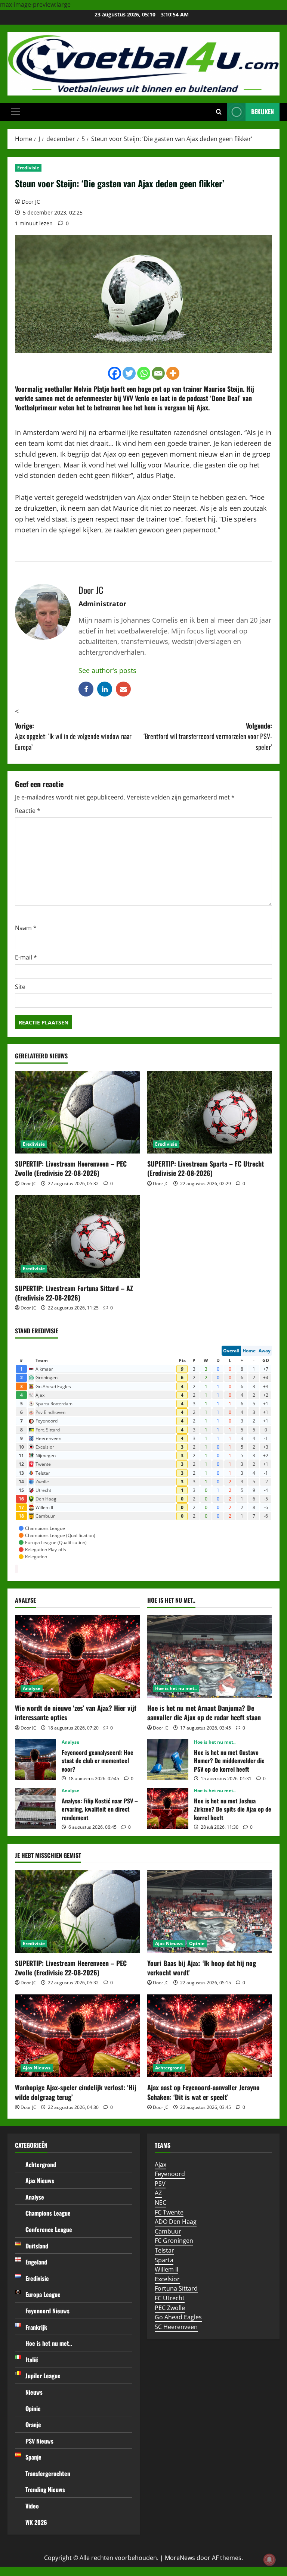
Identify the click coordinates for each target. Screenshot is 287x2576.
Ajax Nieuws (169, 1943)
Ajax (161, 2165)
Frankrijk (36, 2327)
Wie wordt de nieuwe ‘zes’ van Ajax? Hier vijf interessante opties (76, 1713)
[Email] (158, 373)
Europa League (43, 2294)
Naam (26, 928)
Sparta (164, 2260)
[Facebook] (115, 373)
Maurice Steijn (223, 389)
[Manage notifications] (269, 2560)
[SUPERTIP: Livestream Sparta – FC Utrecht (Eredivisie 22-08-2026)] (210, 1112)
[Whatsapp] (144, 373)
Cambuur (168, 2231)
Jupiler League (43, 2376)
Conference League (49, 2229)
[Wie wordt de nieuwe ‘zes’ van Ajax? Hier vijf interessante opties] (77, 1657)
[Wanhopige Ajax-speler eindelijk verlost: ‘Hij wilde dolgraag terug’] (77, 2036)
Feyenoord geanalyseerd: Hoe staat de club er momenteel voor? (36, 1760)
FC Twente (169, 2212)
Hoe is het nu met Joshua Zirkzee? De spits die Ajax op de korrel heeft (168, 1808)
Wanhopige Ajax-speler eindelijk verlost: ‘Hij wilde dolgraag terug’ (76, 2092)
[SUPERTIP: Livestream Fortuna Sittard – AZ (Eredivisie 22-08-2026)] (77, 1237)
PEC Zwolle (170, 2308)
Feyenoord (170, 2174)
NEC (161, 2203)
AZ (158, 2193)
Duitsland (37, 2246)
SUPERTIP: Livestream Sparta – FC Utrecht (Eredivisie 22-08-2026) (206, 1168)
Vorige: (73, 736)
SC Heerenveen (176, 2327)
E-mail (26, 957)
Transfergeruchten (48, 2473)
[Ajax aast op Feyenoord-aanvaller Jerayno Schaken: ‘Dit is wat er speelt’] (210, 2036)
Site (20, 987)
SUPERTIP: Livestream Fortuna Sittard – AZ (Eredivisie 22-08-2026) (74, 1293)
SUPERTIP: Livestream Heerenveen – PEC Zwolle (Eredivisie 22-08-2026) (71, 1168)
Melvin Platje (91, 389)
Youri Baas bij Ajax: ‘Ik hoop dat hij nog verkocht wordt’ (202, 1968)
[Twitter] (129, 373)
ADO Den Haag (176, 2222)
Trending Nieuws (45, 2489)
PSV (160, 2184)
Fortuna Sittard (176, 2288)
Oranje (33, 2425)
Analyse (32, 1688)
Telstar (164, 2250)
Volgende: (208, 736)
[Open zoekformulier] (219, 112)
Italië (32, 2360)
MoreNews (180, 2558)
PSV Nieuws (39, 2441)
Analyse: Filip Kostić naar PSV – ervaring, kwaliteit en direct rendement (36, 1808)
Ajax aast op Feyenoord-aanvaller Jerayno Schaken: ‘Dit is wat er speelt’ (203, 2092)
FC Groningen (174, 2241)
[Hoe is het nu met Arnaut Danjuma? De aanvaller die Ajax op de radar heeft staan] (210, 1657)
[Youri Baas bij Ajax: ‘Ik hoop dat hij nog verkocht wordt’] (210, 1911)
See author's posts (107, 670)
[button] (16, 112)
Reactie (28, 811)
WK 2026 (36, 2522)
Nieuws (34, 2392)
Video (32, 2506)
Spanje (33, 2457)
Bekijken (263, 112)
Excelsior (167, 2279)
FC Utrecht (170, 2298)
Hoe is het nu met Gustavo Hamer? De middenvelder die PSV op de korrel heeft (168, 1760)
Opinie (197, 1943)
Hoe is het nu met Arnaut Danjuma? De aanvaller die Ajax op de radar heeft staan (204, 1713)
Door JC (31, 202)
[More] (173, 373)
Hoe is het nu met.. (176, 1688)
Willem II (166, 2269)
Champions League (48, 2213)
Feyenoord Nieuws (47, 2311)
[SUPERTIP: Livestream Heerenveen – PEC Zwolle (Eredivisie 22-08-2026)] (77, 1112)
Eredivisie (28, 168)
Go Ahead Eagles (178, 2317)
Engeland (36, 2262)
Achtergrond (169, 2068)
